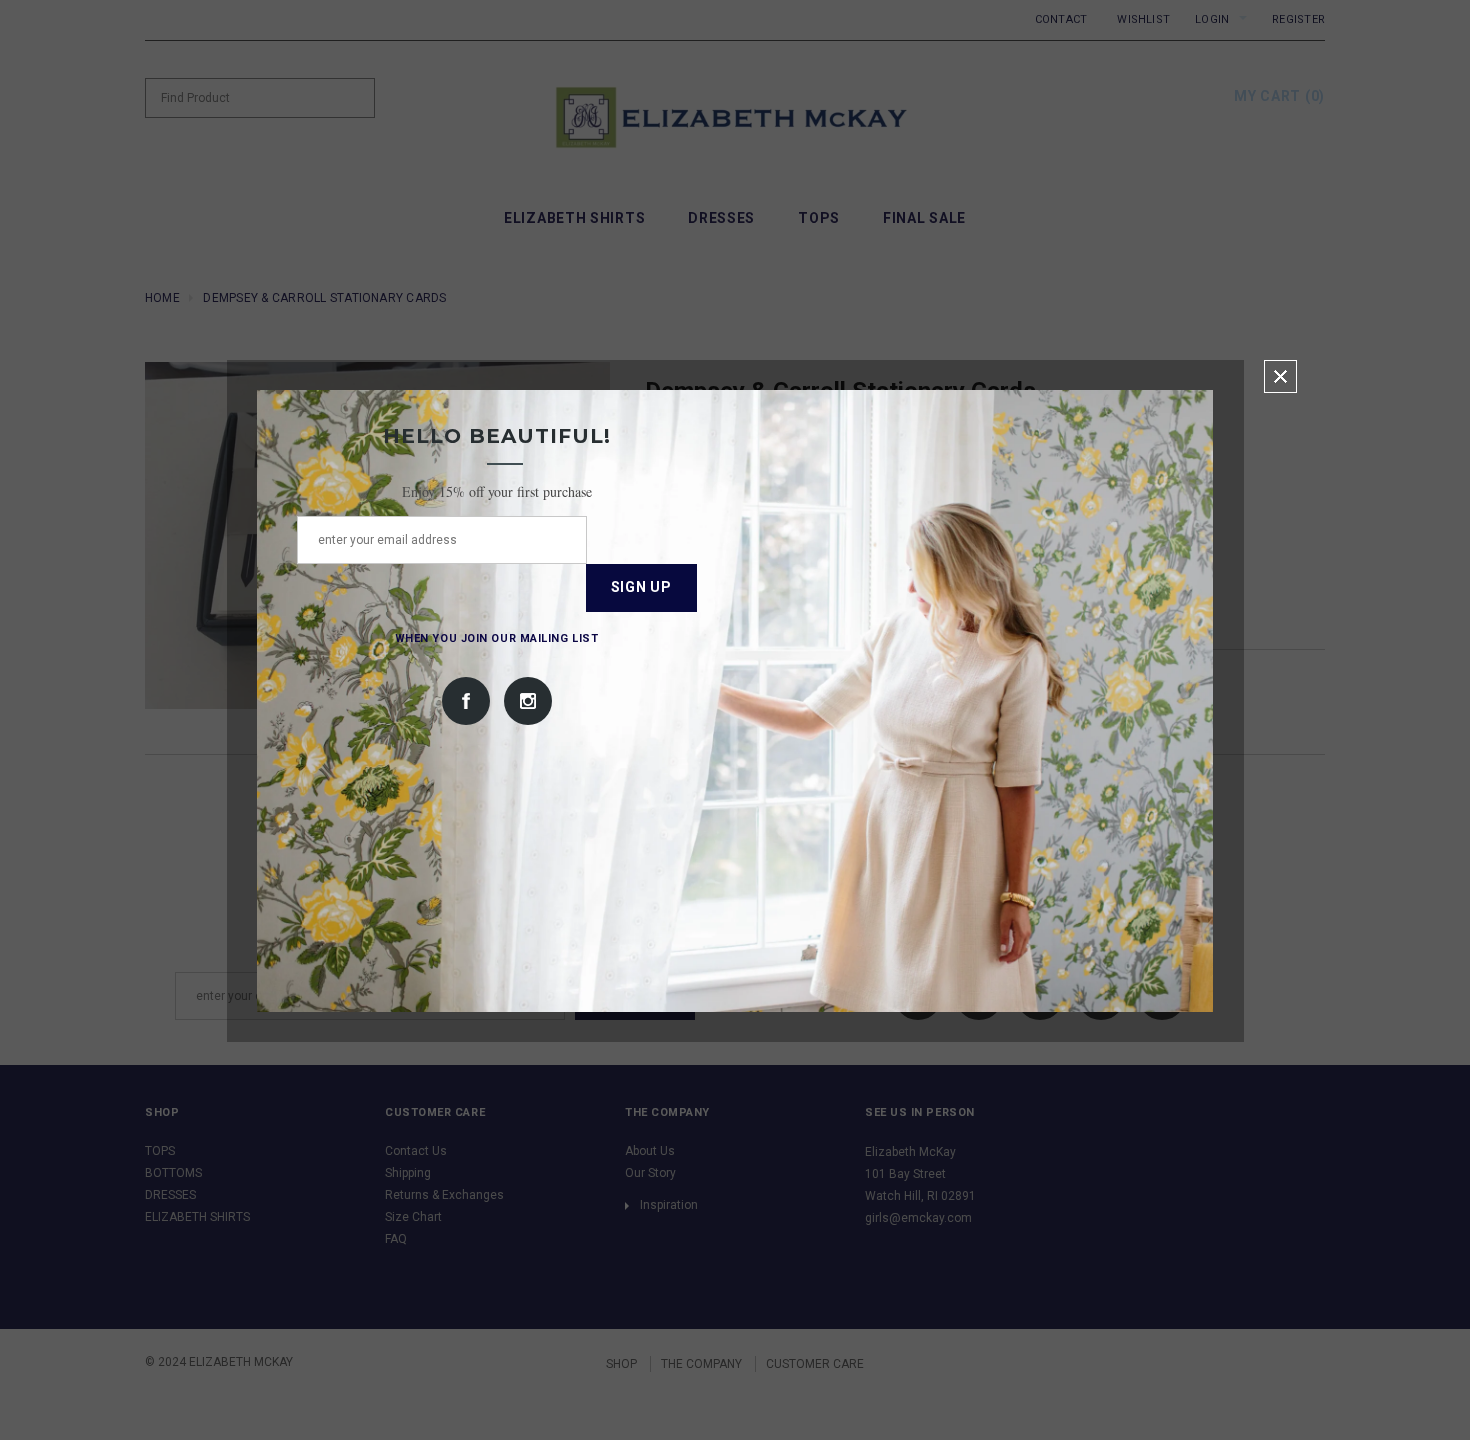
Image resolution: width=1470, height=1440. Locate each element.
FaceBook (466, 701)
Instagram (528, 701)
